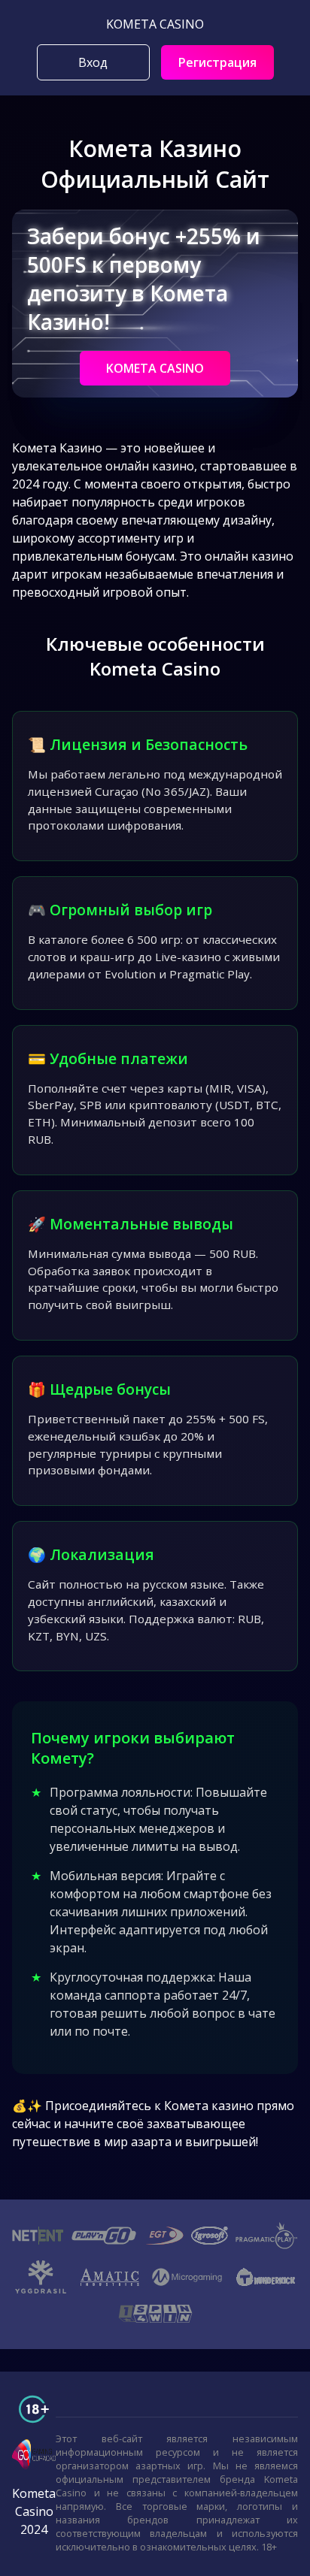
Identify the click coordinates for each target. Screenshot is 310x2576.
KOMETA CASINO (155, 368)
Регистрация (217, 62)
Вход (93, 62)
